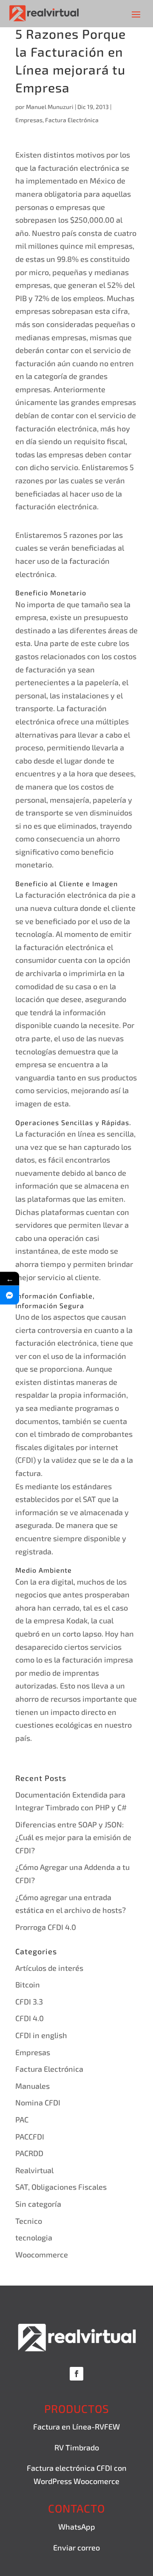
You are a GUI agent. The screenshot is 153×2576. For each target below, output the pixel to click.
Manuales (33, 2086)
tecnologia (34, 2237)
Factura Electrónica (72, 120)
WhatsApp (77, 2527)
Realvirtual (34, 2170)
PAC (22, 2119)
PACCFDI (30, 2137)
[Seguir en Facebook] (76, 2374)
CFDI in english (41, 2035)
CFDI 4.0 (30, 2018)
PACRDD (29, 2153)
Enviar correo (76, 2547)
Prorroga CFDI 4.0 (46, 1927)
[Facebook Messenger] (10, 1295)
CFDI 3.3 (29, 2002)
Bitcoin (28, 1984)
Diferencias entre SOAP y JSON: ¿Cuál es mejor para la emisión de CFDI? (73, 1837)
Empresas (29, 120)
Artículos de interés (49, 1968)
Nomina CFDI (38, 2102)
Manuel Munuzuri (50, 107)
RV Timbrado (77, 2447)
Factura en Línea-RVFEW (76, 2427)
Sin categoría (38, 2204)
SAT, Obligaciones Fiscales (61, 2187)
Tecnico (29, 2221)
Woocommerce (42, 2254)
